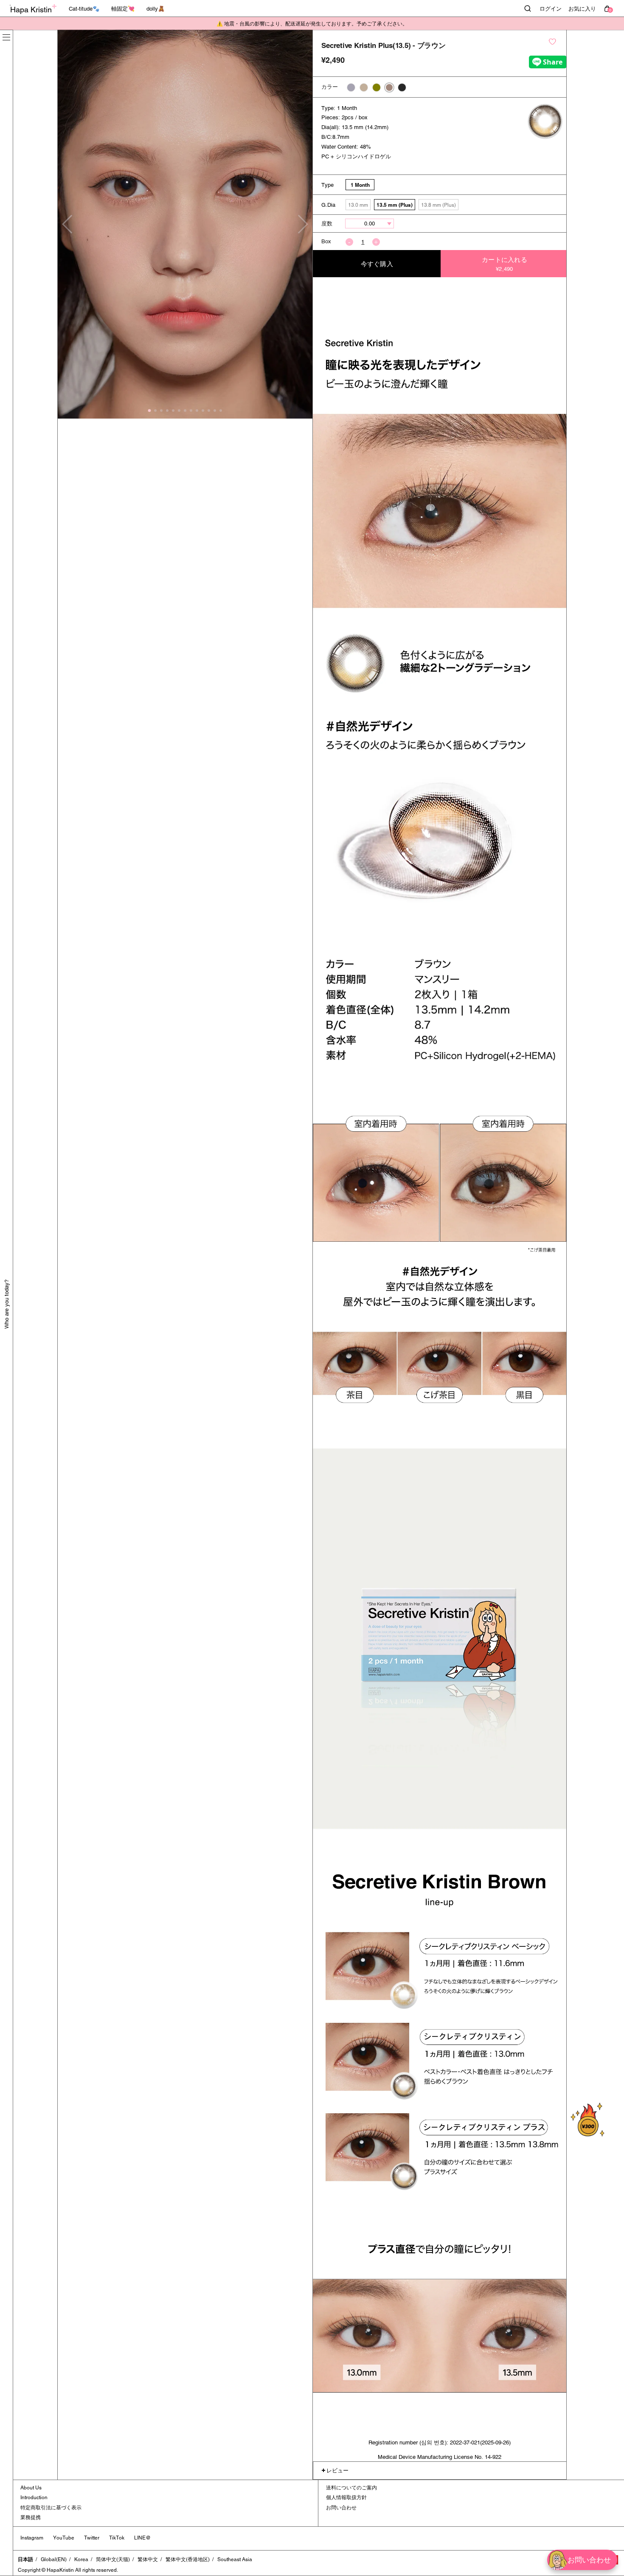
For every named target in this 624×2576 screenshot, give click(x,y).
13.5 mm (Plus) (395, 205)
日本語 (25, 2559)
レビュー (337, 2471)
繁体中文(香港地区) (188, 2559)
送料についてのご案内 (351, 2488)
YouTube (64, 2538)
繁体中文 (148, 2559)
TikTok (117, 2538)
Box (326, 241)
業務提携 (31, 2517)
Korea (81, 2559)
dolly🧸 (156, 9)
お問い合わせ (341, 2508)
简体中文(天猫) (113, 2559)
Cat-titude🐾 (84, 9)
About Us (31, 2488)
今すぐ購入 (377, 264)
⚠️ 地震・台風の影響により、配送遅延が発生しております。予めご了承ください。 (312, 24)
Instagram (32, 2538)
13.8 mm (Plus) (438, 205)
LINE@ (142, 2538)
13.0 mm (358, 205)
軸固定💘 (123, 9)
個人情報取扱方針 (346, 2497)
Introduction (34, 2497)
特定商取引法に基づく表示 (51, 2508)
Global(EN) (54, 2559)
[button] (302, 224)
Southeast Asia (235, 2559)
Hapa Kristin (31, 10)
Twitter (92, 2538)
